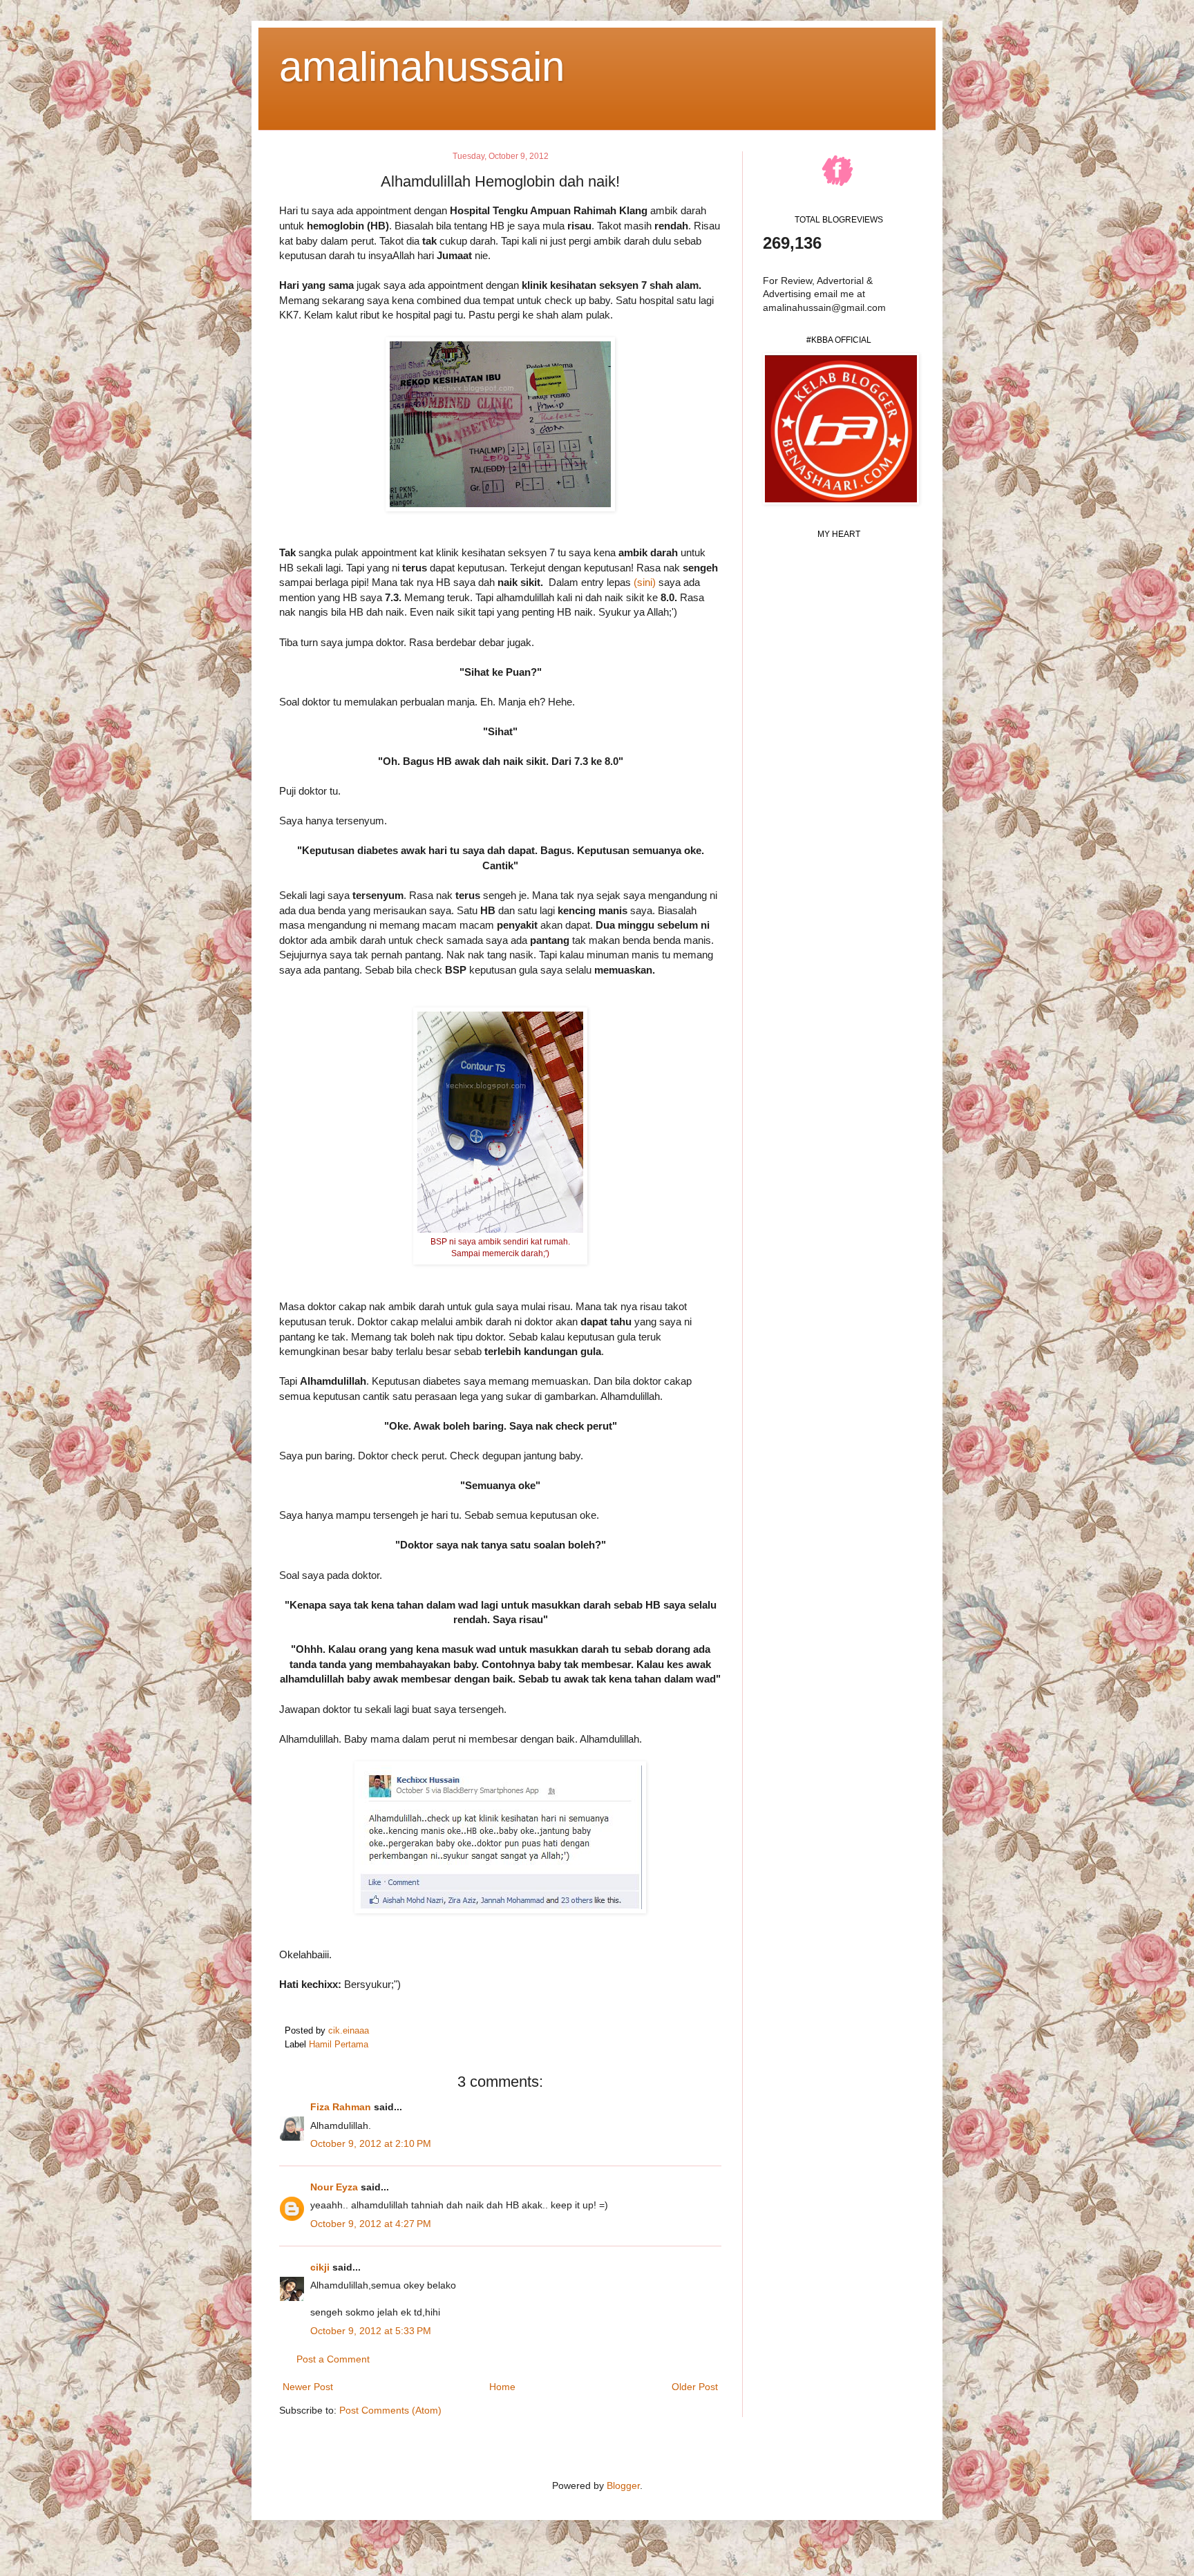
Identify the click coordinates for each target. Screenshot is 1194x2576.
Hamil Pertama (339, 2045)
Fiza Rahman (341, 2107)
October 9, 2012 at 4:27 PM (371, 2224)
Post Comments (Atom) (390, 2410)
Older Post (695, 2387)
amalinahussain (422, 67)
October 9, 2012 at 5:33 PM (371, 2331)
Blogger (623, 2485)
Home (502, 2387)
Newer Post (308, 2387)
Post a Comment (333, 2359)
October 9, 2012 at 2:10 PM (371, 2143)
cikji (320, 2267)
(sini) (645, 582)
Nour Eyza (334, 2187)
